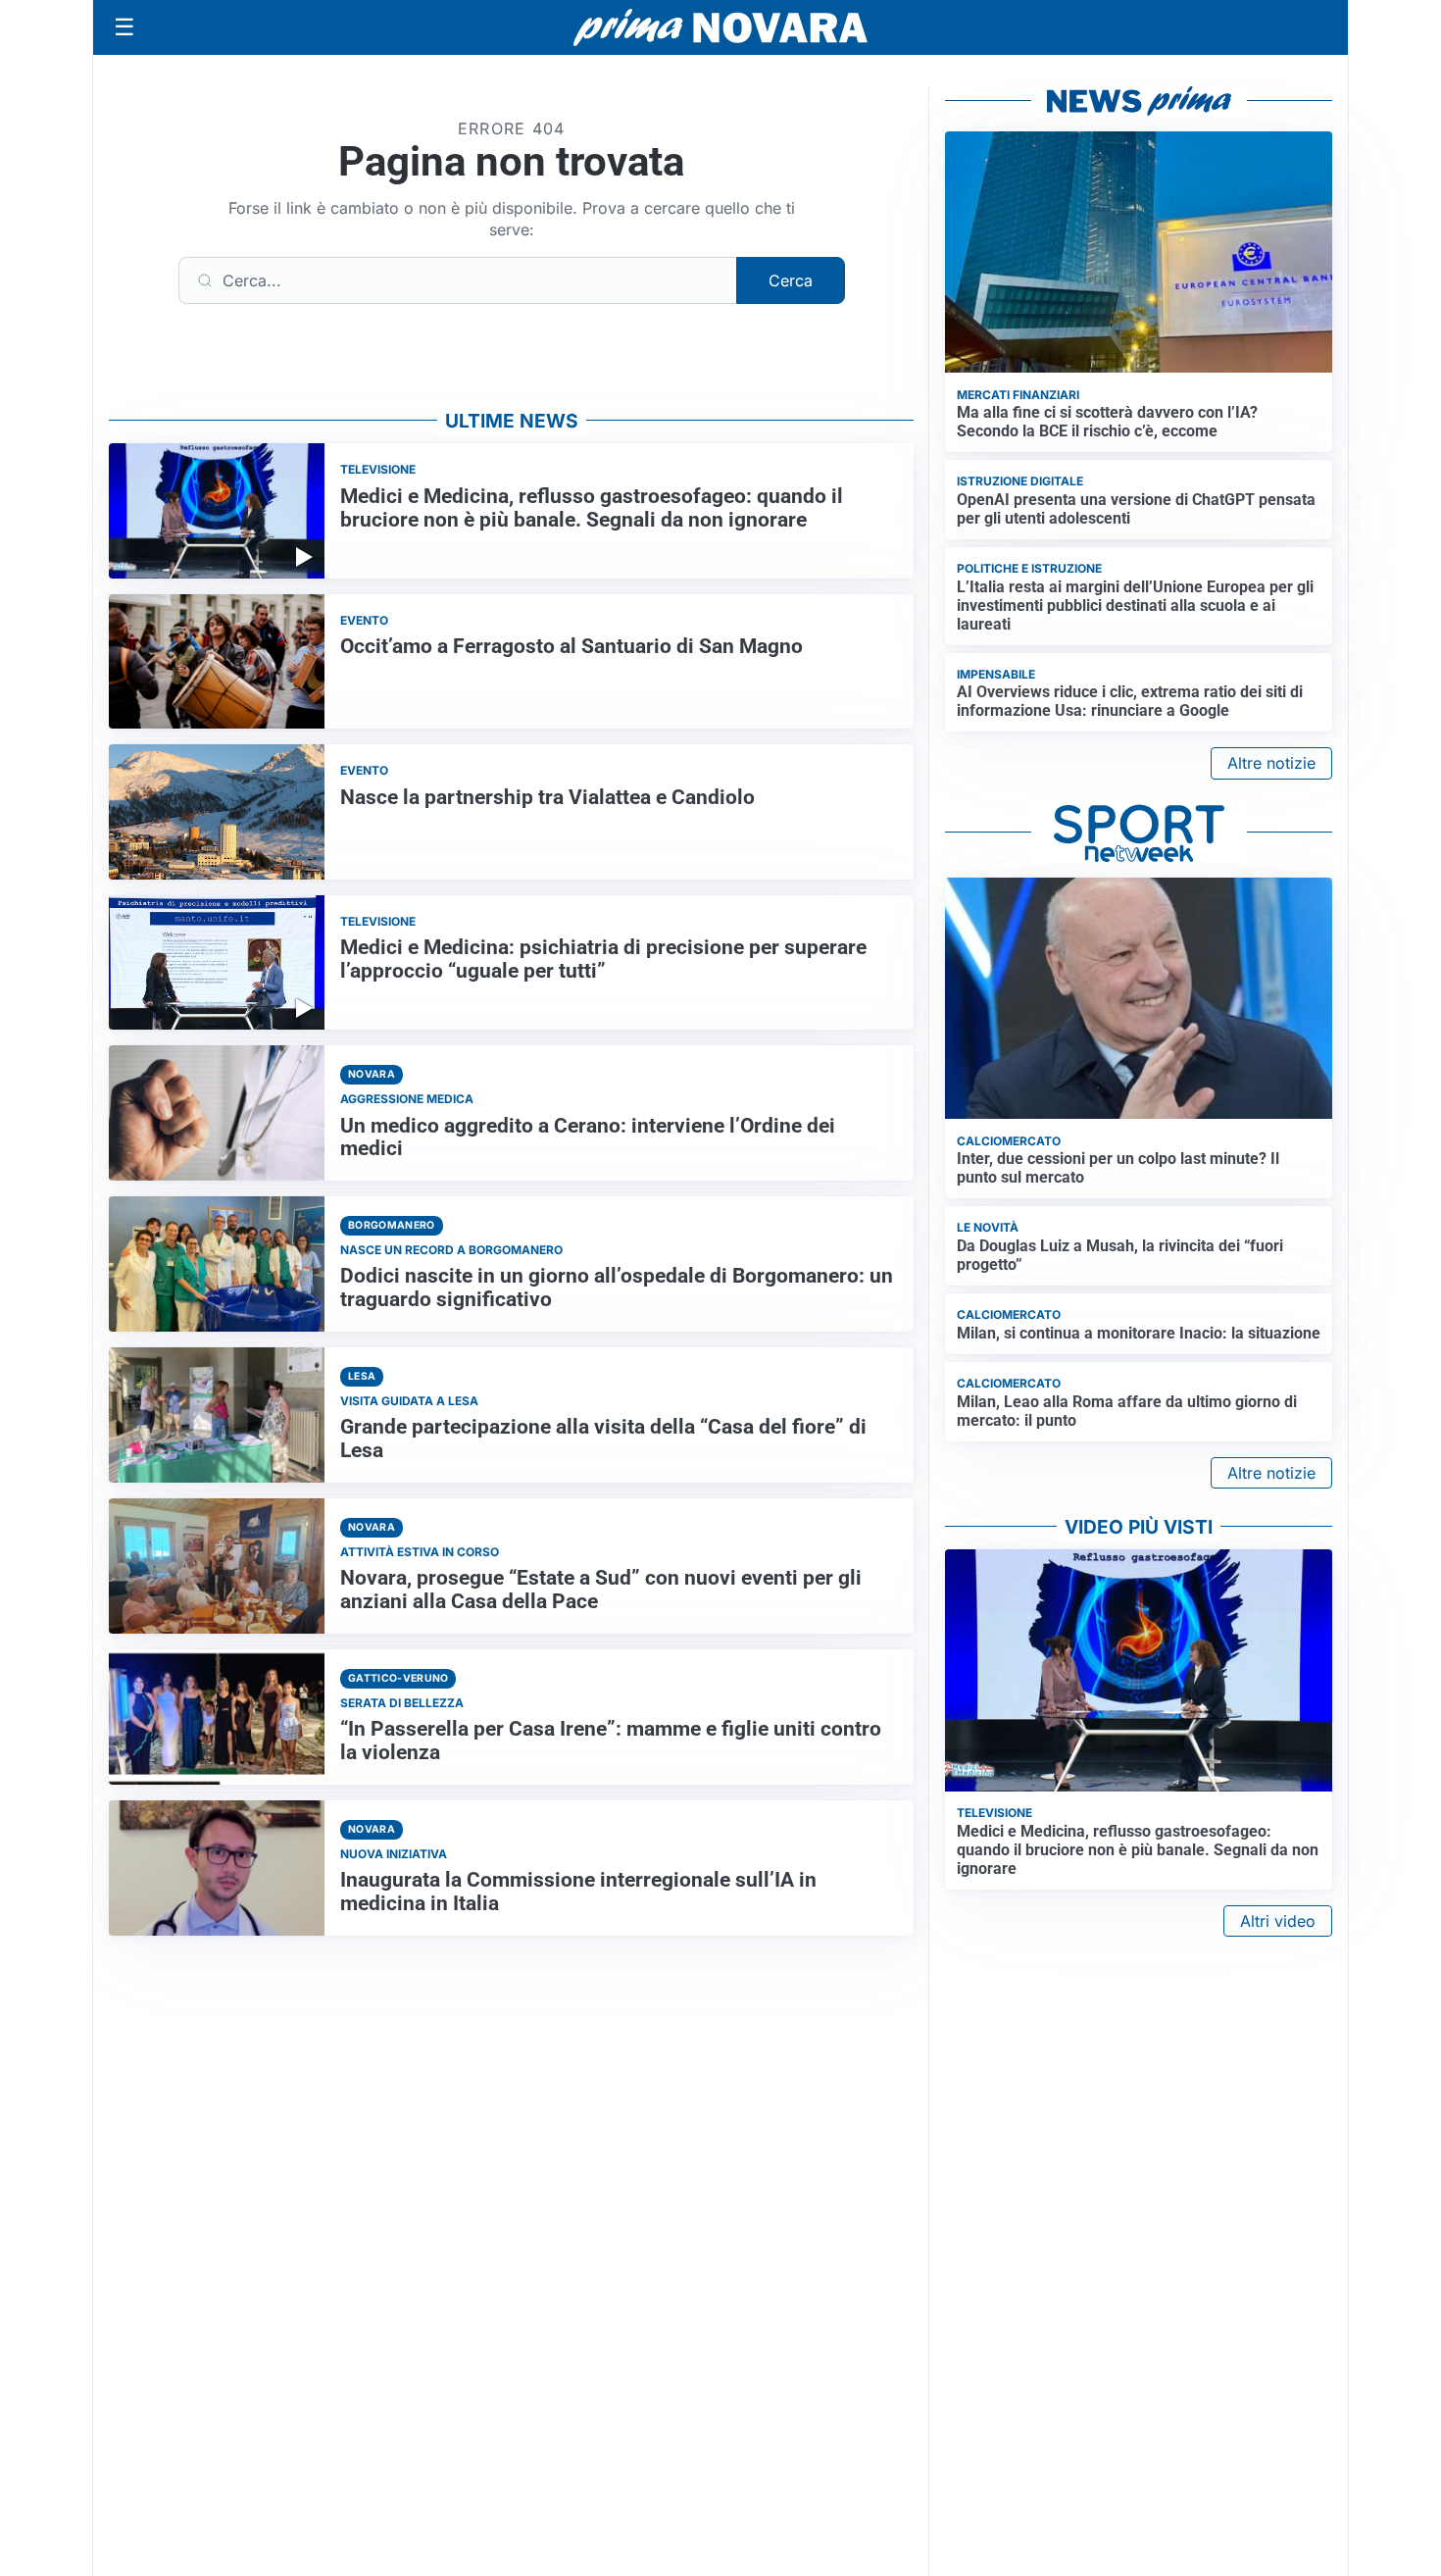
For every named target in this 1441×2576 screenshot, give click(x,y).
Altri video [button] (1278, 1921)
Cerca (791, 280)
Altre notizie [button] (1271, 763)
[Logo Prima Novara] (720, 28)
